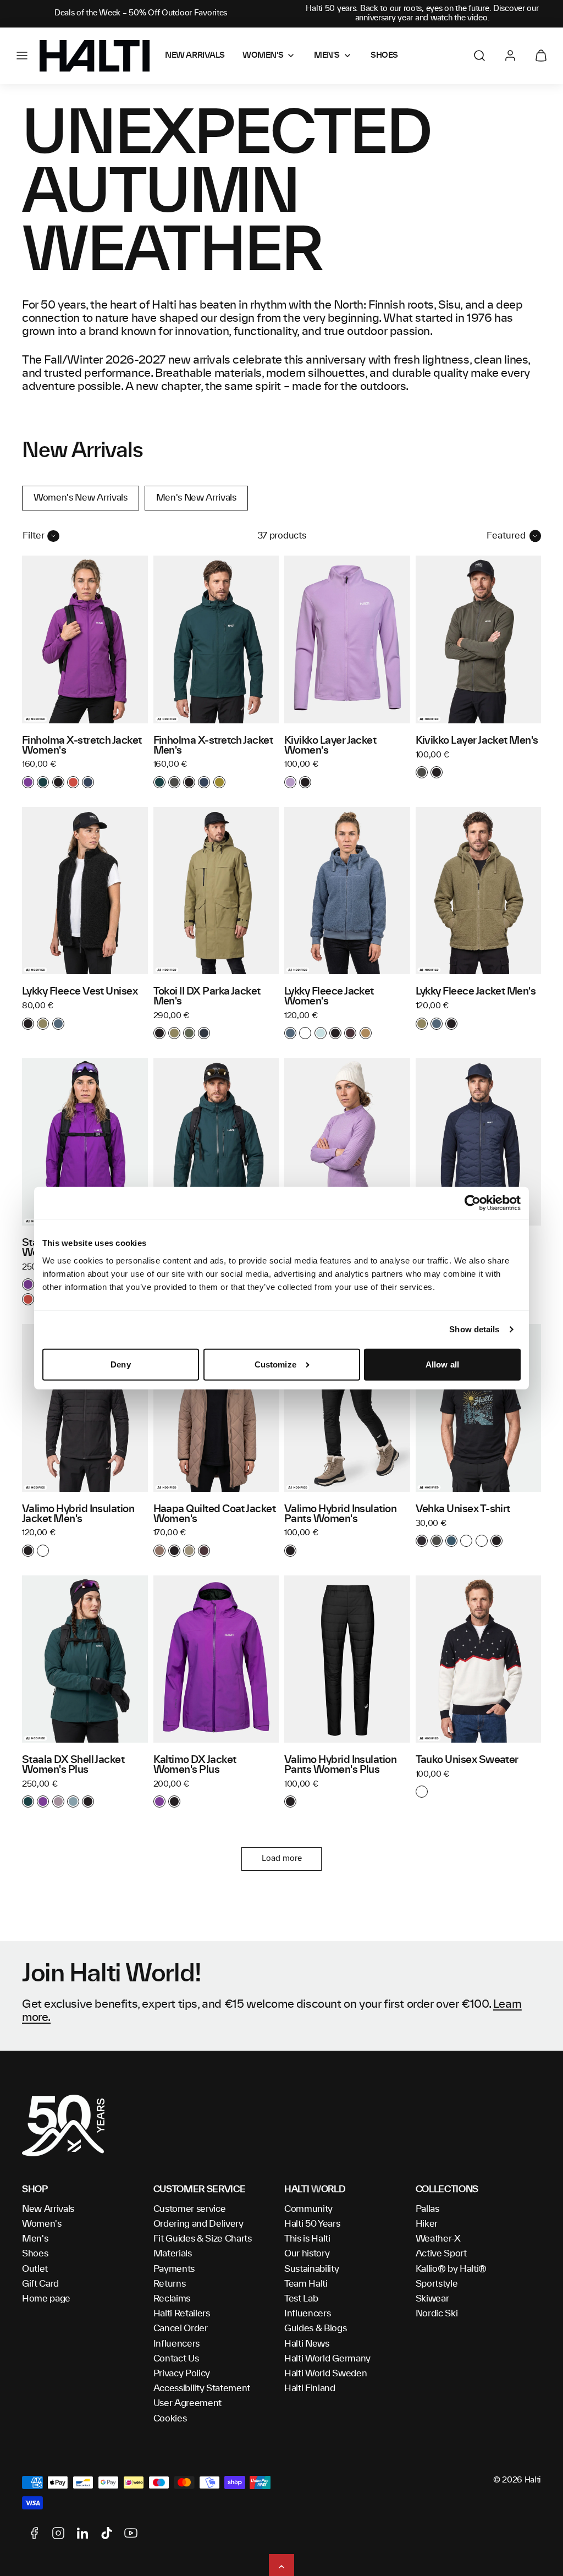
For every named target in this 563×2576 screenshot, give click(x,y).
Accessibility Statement (202, 2388)
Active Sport (441, 2254)
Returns (170, 2284)
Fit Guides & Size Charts (203, 2239)
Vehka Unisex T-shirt (463, 1509)
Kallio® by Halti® (451, 2269)
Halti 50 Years (312, 2224)
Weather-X (438, 2239)
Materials (173, 2254)
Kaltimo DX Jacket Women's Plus (195, 1765)
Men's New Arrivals (196, 498)
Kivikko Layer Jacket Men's (477, 741)
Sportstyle (437, 2284)
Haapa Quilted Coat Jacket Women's (215, 1514)
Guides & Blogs (316, 2328)
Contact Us (176, 2359)
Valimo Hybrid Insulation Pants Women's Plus (340, 1765)
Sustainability (312, 2269)
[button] (22, 56)
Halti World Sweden (325, 2374)
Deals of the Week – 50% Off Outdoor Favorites (141, 13)
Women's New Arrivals (81, 498)
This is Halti (307, 2239)
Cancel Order (181, 2328)
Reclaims (172, 2299)
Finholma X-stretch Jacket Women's (82, 746)
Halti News (307, 2344)
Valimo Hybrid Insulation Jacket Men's (78, 1514)
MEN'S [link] (327, 56)
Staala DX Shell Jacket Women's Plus (73, 1765)
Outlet (35, 2269)
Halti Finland (310, 2388)
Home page (46, 2299)
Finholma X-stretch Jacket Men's (213, 746)
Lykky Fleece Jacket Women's (329, 997)
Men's (35, 2239)
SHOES (384, 56)
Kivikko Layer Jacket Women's (330, 746)
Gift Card (40, 2284)
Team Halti (306, 2284)
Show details (474, 1329)
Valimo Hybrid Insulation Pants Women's (340, 1514)
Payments (174, 2269)
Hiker (427, 2224)
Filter (34, 536)
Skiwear (432, 2299)
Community (308, 2209)
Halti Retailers (182, 2314)
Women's (42, 2224)
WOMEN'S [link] (263, 56)
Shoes (35, 2254)
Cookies (170, 2419)
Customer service (190, 2209)
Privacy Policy (182, 2374)
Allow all (442, 1364)
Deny (120, 1364)
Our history (307, 2254)
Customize (275, 1364)
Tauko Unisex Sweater (467, 1760)
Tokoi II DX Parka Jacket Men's (207, 997)
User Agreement (188, 2403)
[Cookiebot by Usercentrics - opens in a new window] (473, 1203)
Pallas (427, 2209)
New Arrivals (48, 2209)
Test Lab (301, 2299)
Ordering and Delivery (198, 2224)
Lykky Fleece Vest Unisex (80, 992)
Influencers (176, 2344)
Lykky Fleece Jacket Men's (476, 992)
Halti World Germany (327, 2359)
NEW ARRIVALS (195, 56)
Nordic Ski (437, 2314)
